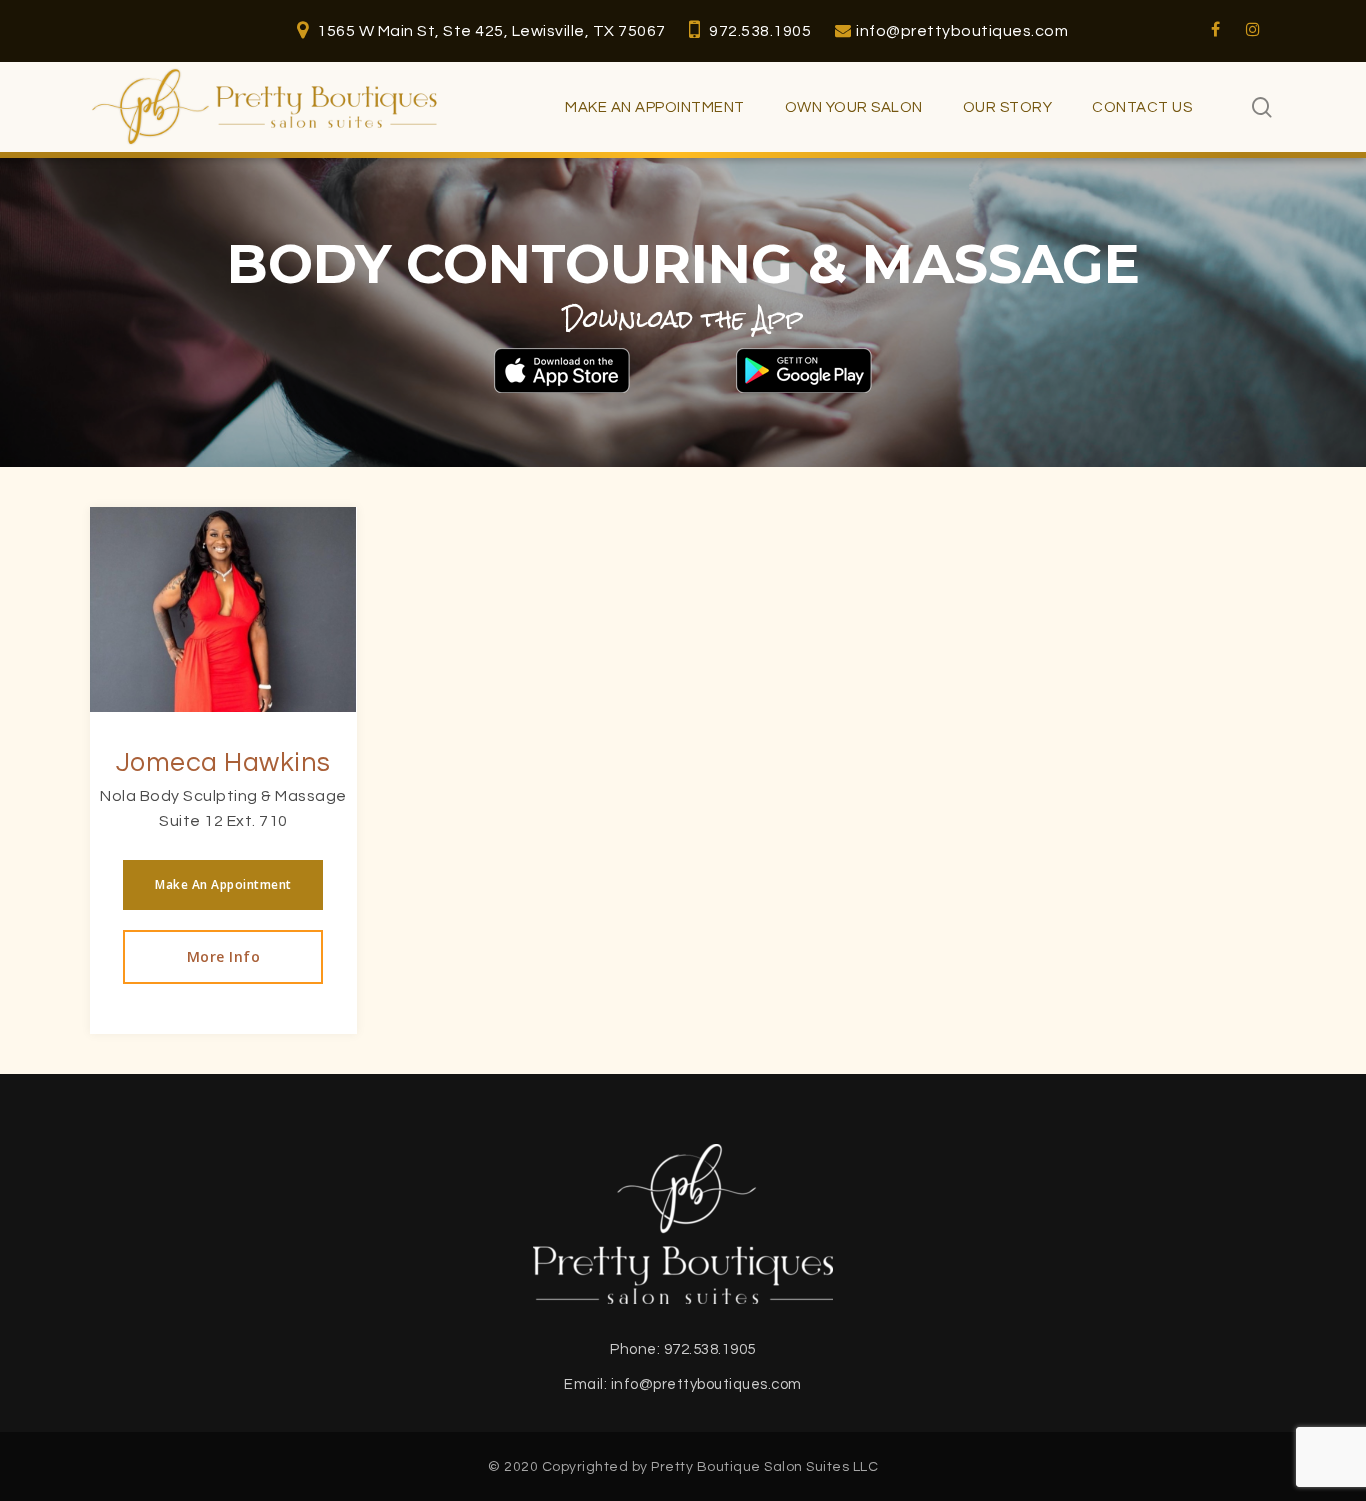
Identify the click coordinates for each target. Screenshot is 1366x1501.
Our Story (1008, 107)
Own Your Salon (854, 107)
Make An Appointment (655, 107)
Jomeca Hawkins (223, 763)
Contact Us (1142, 107)
